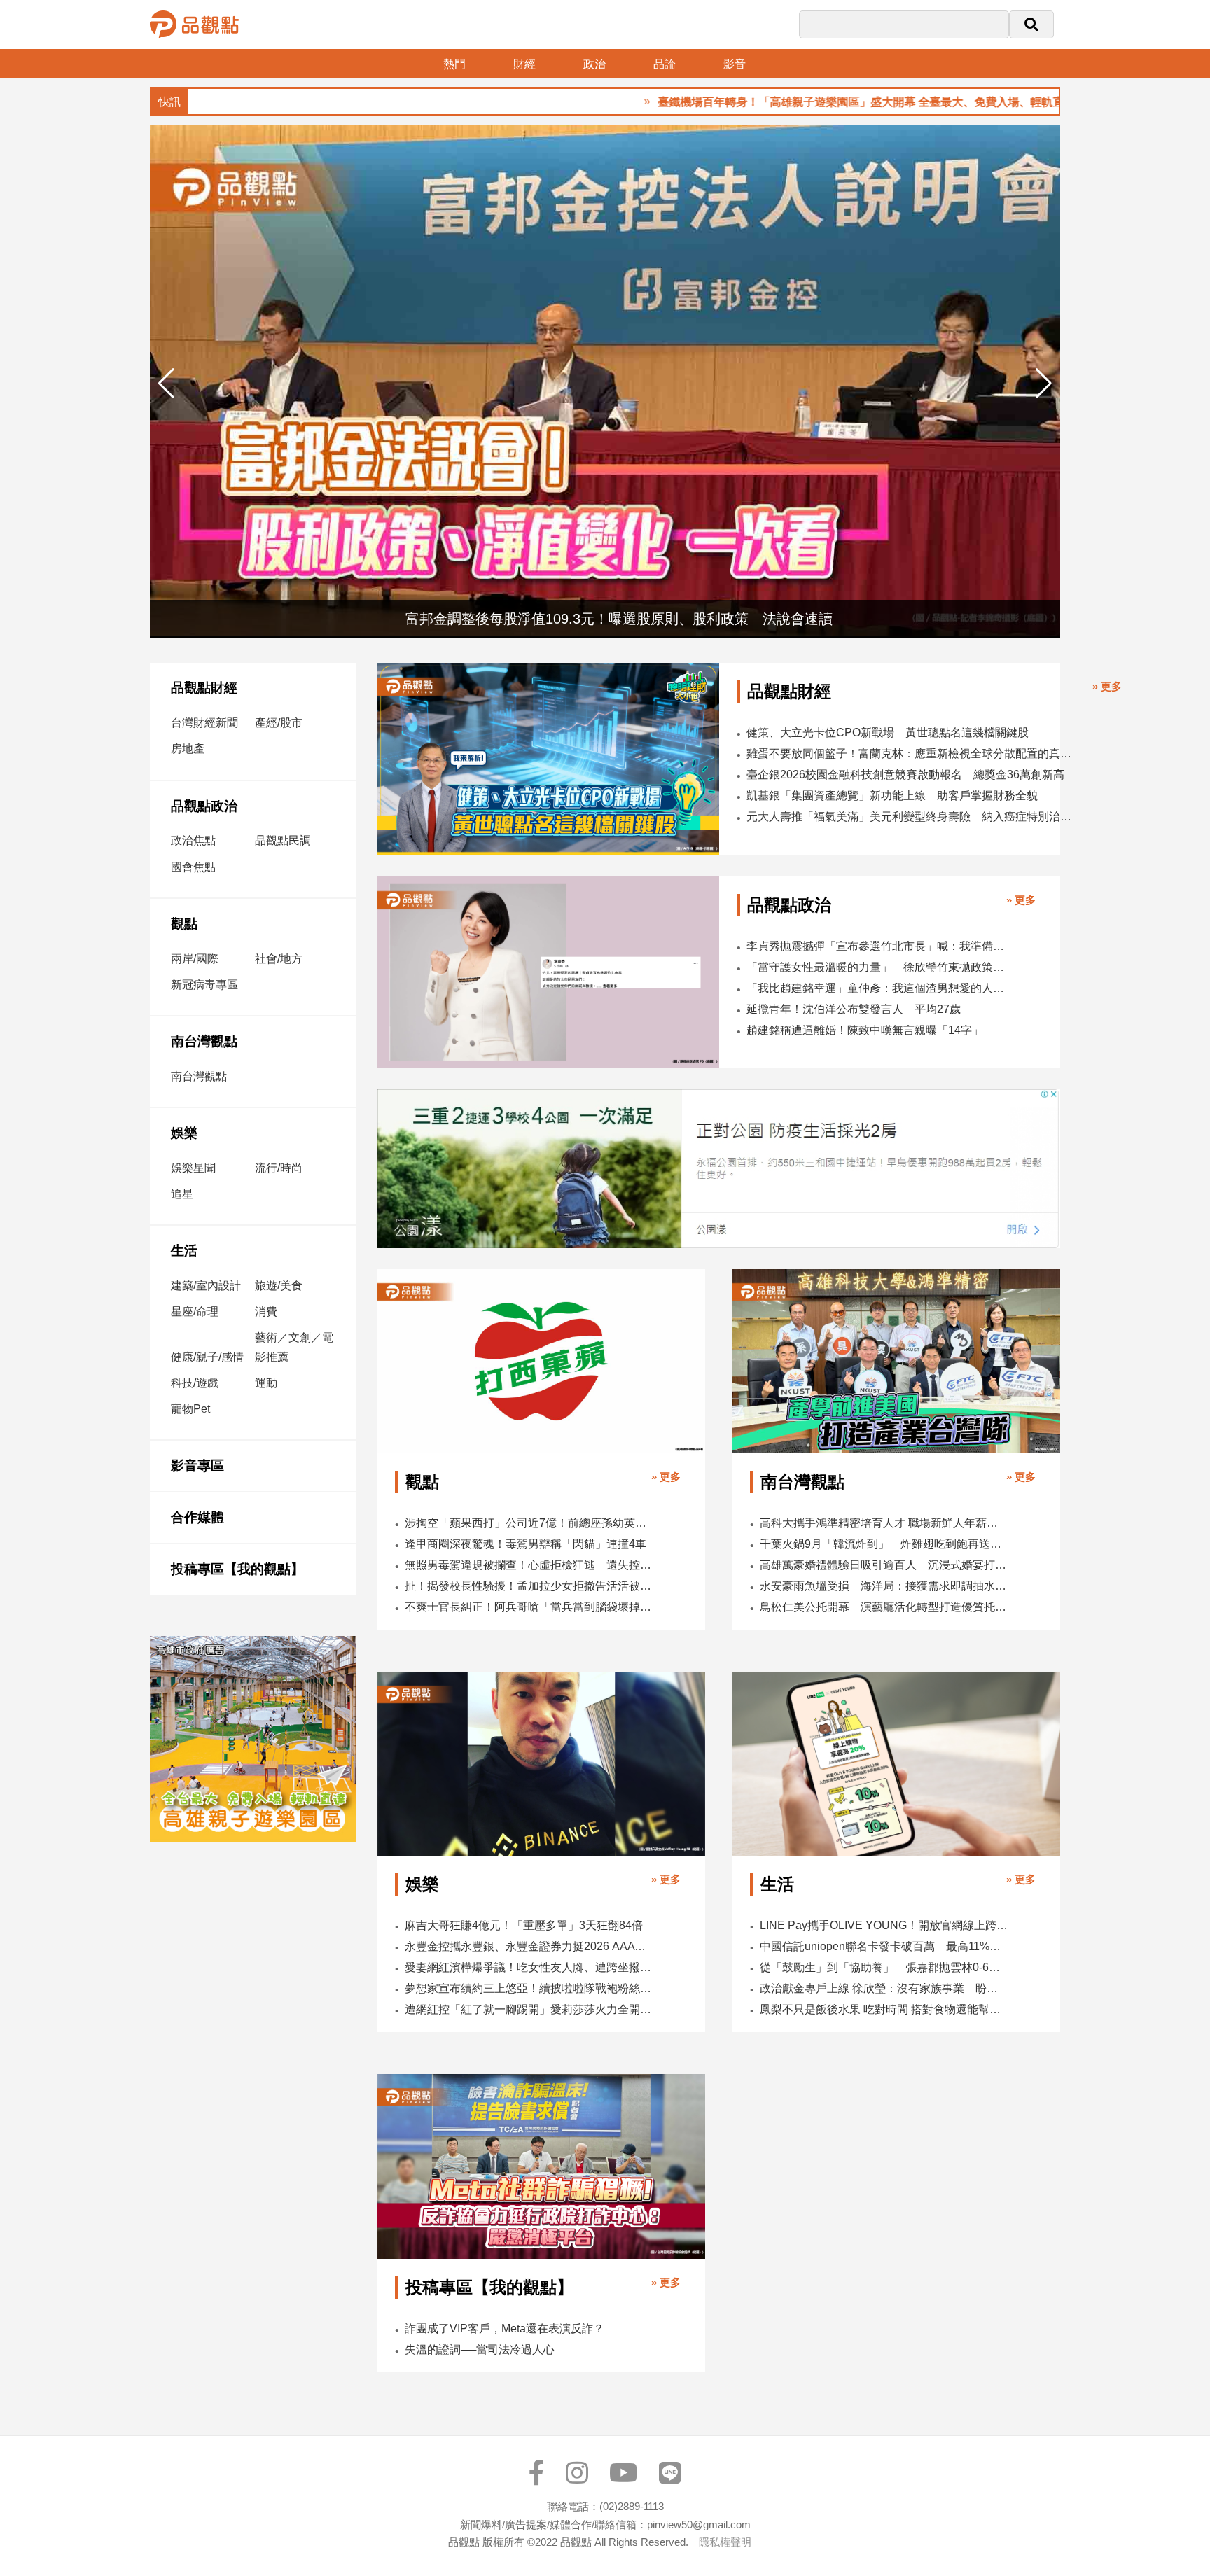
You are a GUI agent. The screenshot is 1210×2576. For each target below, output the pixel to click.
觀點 (184, 924)
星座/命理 (195, 1311)
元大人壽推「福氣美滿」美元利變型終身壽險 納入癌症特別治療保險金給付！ (913, 817)
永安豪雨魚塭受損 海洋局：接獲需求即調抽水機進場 (884, 1586)
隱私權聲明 (725, 2542)
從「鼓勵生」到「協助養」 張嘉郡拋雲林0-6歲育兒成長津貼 (884, 1967)
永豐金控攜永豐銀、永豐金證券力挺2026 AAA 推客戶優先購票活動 (529, 1946)
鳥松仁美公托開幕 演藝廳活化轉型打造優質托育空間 (884, 1607)
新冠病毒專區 (204, 985)
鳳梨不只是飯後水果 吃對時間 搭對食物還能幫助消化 (884, 2009)
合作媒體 (197, 1517)
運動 (266, 1383)
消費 (266, 1311)
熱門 (454, 64)
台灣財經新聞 (204, 723)
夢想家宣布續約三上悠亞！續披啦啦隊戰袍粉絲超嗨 (529, 1988)
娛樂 (184, 1133)
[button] (1044, 384)
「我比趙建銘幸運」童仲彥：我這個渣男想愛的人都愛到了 (877, 988)
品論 (665, 64)
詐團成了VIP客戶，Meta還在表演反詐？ (505, 2329)
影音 (735, 64)
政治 (594, 64)
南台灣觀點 (204, 1041)
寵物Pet (190, 1409)
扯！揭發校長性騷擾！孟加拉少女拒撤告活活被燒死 (529, 1586)
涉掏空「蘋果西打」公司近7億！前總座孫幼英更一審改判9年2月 (529, 1523)
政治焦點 (193, 840)
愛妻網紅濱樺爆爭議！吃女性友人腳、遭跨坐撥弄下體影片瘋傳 (529, 1967)
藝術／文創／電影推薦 (294, 1347)
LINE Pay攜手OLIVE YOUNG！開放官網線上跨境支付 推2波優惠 (884, 1925)
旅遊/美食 (279, 1286)
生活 (184, 1251)
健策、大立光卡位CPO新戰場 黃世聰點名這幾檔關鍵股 (888, 733)
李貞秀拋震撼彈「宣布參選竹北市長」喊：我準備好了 (877, 946)
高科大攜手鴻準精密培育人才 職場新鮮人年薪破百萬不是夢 (884, 1523)
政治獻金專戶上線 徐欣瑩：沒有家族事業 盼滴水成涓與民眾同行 (884, 1988)
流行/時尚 (279, 1168)
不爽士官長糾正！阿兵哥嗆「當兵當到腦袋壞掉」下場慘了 (529, 1607)
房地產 (188, 749)
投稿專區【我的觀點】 (237, 1569)
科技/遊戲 (195, 1383)
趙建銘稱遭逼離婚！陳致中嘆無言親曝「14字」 (865, 1030)
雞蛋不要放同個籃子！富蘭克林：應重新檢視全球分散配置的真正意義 (913, 754)
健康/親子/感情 (207, 1357)
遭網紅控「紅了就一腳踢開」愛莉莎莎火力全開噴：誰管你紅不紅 (529, 2009)
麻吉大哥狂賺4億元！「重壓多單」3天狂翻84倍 (524, 1925)
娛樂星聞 (193, 1168)
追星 (182, 1194)
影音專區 (197, 1465)
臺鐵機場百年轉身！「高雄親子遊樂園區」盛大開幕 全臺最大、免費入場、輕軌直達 (788, 102)
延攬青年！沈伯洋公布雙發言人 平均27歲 (854, 1009)
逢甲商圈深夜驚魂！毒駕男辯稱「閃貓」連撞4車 (526, 1544)
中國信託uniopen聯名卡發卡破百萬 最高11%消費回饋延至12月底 (884, 1946)
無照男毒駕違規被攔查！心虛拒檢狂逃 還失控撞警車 (529, 1565)
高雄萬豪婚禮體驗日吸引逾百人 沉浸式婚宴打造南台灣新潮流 (884, 1565)
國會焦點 (193, 867)
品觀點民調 (283, 840)
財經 (524, 64)
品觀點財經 (204, 688)
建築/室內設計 (206, 1286)
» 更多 (1107, 686)
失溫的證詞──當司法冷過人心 (480, 2350)
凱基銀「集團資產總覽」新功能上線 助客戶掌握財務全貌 (892, 796)
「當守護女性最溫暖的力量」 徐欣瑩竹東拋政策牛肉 (877, 967)
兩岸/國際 (195, 959)
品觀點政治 (204, 806)
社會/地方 (279, 959)
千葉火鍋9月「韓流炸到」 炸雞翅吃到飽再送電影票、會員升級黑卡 (884, 1544)
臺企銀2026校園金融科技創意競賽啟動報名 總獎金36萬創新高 (905, 775)
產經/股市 (279, 723)
